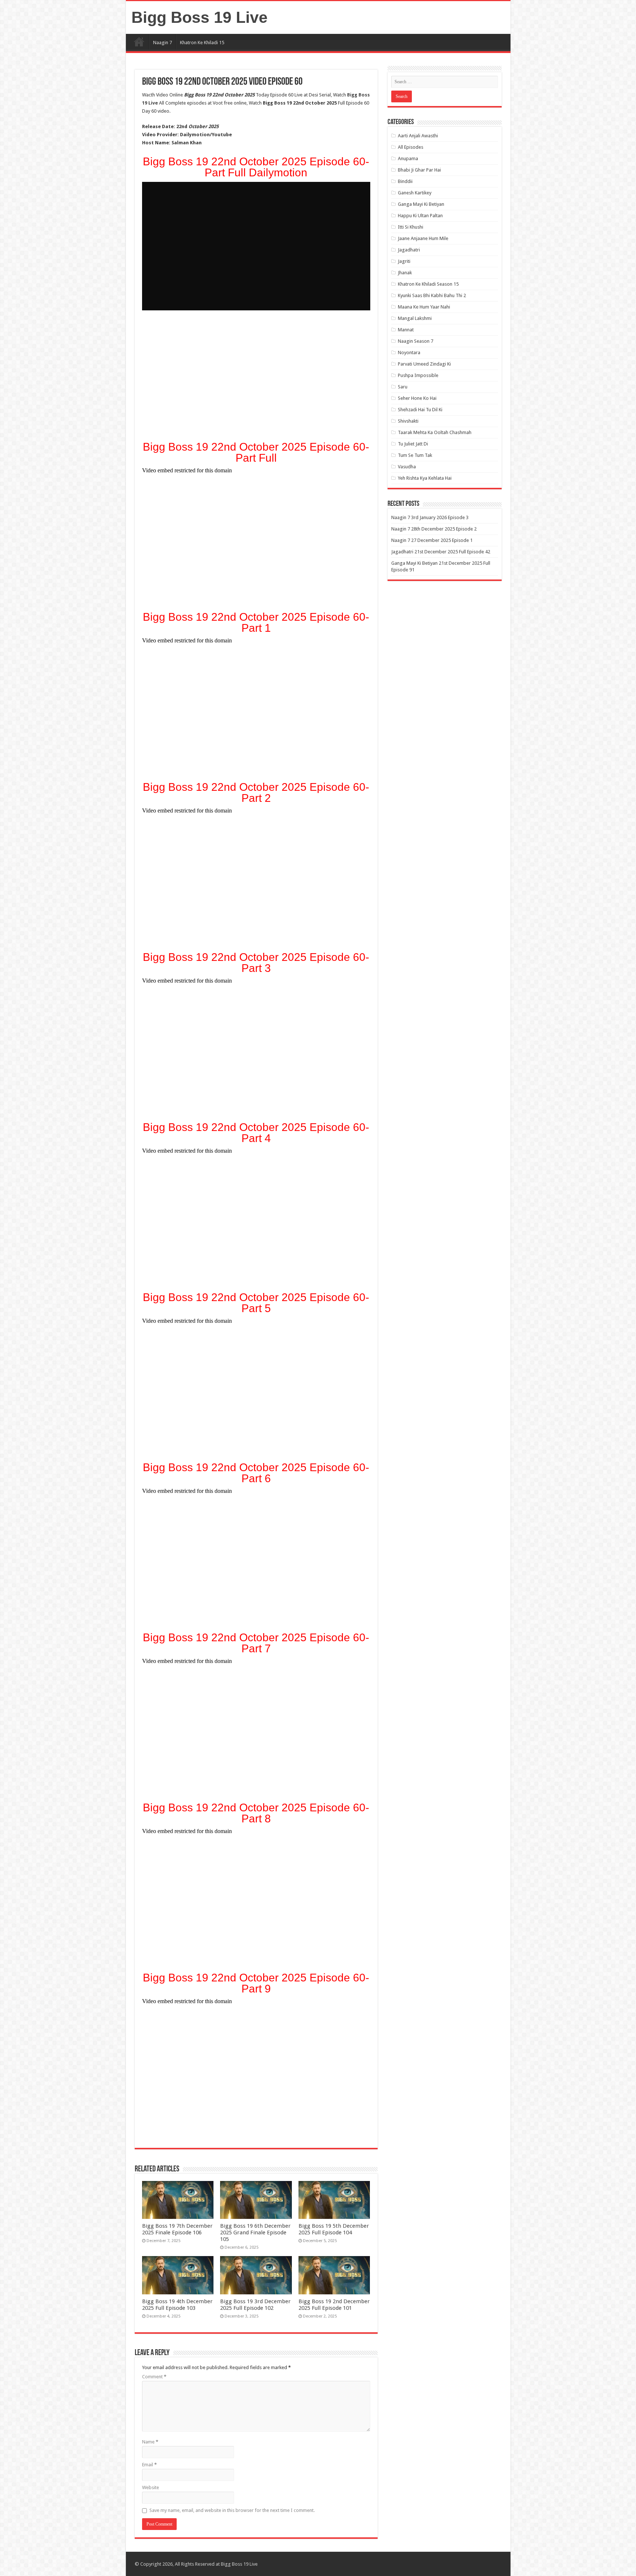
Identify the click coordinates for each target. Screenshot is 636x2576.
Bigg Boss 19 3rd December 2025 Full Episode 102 (255, 2305)
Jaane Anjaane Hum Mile (423, 238)
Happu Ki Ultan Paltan (420, 216)
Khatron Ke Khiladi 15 (202, 43)
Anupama (408, 158)
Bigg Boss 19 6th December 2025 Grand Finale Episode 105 (255, 2233)
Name (150, 2442)
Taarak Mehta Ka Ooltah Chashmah (435, 432)
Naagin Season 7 (416, 341)
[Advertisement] (256, 378)
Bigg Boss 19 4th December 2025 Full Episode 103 (177, 2305)
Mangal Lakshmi (415, 318)
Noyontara (409, 353)
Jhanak (405, 273)
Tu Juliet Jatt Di (413, 444)
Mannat (406, 330)
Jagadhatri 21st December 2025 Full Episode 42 (441, 552)
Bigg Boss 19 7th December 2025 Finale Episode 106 (177, 2229)
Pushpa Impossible (418, 375)
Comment (154, 2377)
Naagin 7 (162, 43)
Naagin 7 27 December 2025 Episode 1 (432, 540)
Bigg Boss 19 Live (199, 17)
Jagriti (404, 261)
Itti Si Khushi (411, 227)
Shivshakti (408, 421)
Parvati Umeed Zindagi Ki (424, 364)
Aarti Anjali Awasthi (418, 136)
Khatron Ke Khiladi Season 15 (428, 284)
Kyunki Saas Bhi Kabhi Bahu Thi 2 (432, 295)
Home (139, 42)
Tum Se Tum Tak (415, 455)
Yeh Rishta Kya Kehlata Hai (425, 478)
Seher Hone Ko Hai (417, 398)
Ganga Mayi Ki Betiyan (421, 204)
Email (149, 2465)
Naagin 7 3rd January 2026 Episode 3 (430, 517)
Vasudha (407, 467)
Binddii (405, 181)
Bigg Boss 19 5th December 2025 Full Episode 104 (334, 2229)
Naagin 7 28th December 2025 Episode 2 (434, 529)
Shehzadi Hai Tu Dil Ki (420, 410)
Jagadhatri (409, 250)
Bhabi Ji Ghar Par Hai (419, 170)
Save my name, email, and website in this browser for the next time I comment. (232, 2510)
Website (151, 2487)
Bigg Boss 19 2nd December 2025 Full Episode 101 (334, 2305)
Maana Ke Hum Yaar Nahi (424, 307)
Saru (403, 387)
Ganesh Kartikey (415, 193)
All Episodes (411, 147)
